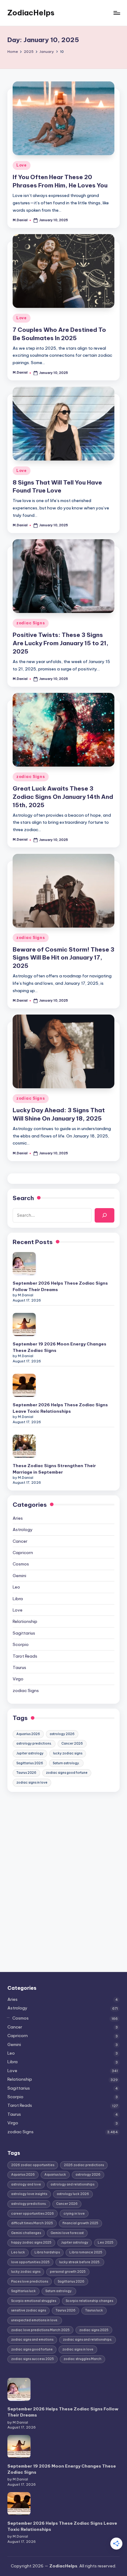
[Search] (104, 1215)
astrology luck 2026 (73, 2194)
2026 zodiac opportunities (33, 2165)
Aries (18, 1518)
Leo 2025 (106, 2242)
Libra (18, 1599)
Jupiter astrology (30, 1753)
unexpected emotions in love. (35, 2320)
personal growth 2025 (68, 2272)
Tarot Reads (25, 1656)
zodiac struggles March (82, 2359)
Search (23, 1198)
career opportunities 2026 (33, 2214)
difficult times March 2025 (32, 2223)
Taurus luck (94, 2310)
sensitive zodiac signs (29, 2310)
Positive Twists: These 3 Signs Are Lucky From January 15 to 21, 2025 (61, 643)
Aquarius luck (55, 2175)
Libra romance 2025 (86, 2252)
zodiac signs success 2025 (33, 2359)
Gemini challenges (26, 2233)
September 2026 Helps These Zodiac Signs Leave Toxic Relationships (60, 1408)
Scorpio (21, 1644)
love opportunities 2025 (30, 2262)
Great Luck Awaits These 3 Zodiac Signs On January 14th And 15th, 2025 (63, 797)
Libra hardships (47, 2252)
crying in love (74, 2214)
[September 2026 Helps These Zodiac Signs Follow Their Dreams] (24, 1264)
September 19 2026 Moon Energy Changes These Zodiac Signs (59, 1347)
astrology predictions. (34, 1744)
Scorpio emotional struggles (34, 2301)
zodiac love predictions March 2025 (40, 2330)
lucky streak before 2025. (80, 2262)
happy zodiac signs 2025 (31, 2242)
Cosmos (21, 1564)
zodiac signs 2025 (94, 2330)
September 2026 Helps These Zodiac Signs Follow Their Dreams (60, 1286)
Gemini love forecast (67, 2233)
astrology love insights (29, 2194)
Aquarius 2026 (28, 1734)
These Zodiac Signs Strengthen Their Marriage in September (54, 1469)
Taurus (19, 1667)
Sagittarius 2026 (30, 1763)
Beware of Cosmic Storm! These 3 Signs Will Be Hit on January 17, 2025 (63, 958)
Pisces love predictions (30, 2281)
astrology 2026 (62, 1734)
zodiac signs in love (32, 1783)
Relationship (25, 1621)
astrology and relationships (72, 2184)
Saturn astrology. (66, 1763)
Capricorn (23, 1553)
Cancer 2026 (72, 1744)
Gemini (19, 1576)
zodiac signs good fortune (67, 1773)
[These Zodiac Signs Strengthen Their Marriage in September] (24, 1446)
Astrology (23, 1529)
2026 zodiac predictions (84, 2165)
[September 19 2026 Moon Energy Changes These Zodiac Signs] (24, 1324)
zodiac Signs (31, 623)
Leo (16, 1587)
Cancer (20, 1541)
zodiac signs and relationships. (88, 2340)
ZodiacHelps (31, 13)
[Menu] (117, 13)
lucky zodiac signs (68, 1753)
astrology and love (26, 2184)
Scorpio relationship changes (89, 2301)
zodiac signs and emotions (32, 2340)
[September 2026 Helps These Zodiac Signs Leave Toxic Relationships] (24, 1385)
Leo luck (18, 2252)
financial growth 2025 (80, 2223)
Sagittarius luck (23, 2291)
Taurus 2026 (26, 1773)
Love (22, 165)
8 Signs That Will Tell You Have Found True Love (57, 487)
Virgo (18, 1679)
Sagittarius (24, 1633)
